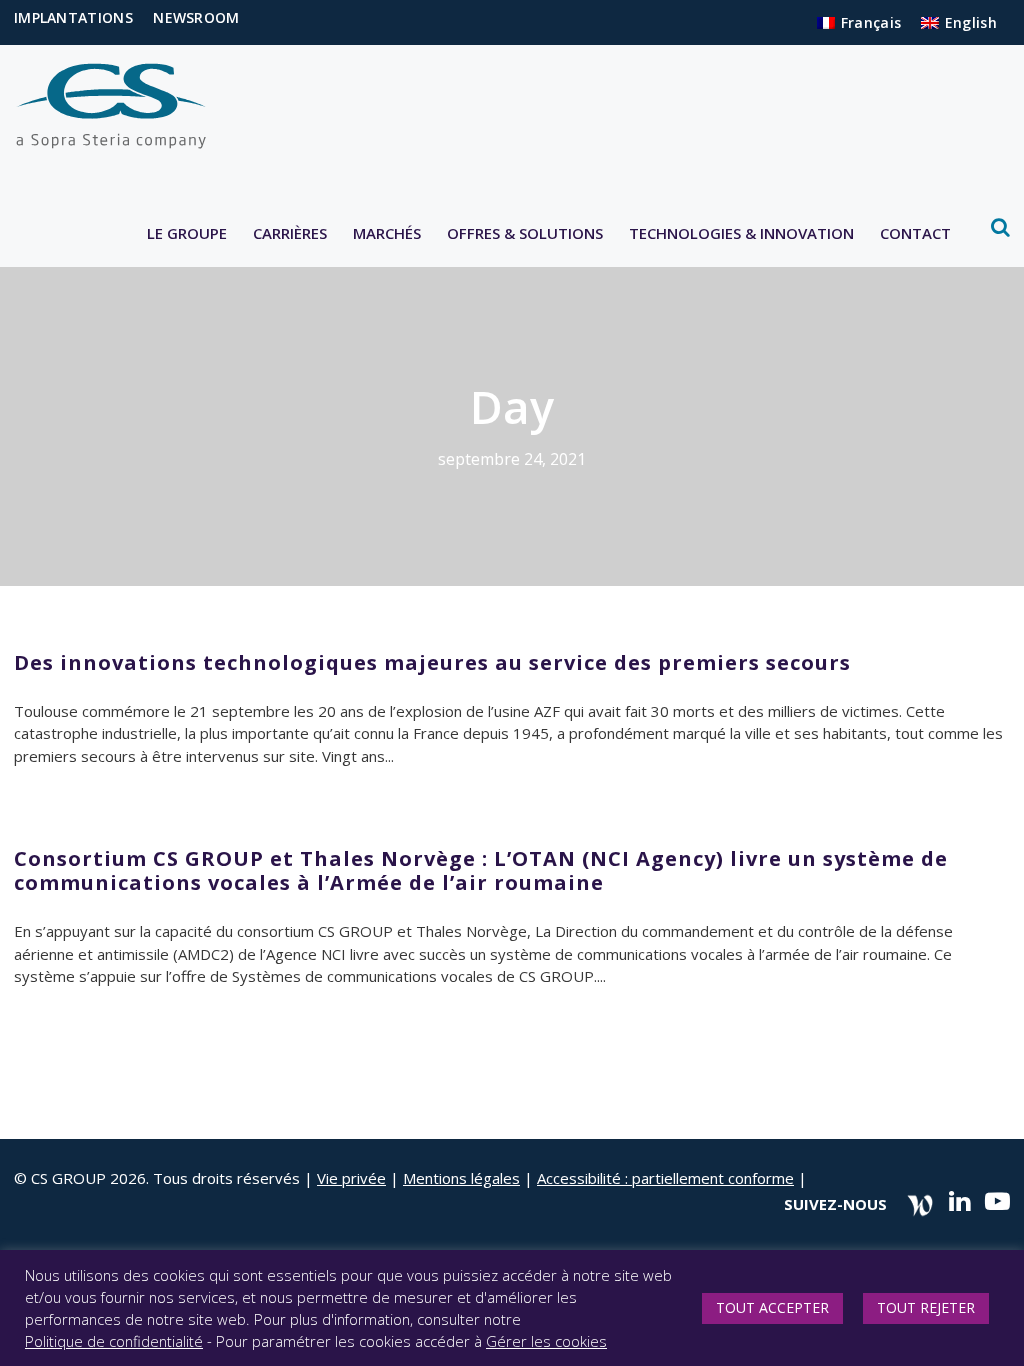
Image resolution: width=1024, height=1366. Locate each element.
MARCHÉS (387, 233)
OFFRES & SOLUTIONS (525, 233)
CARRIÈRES (290, 233)
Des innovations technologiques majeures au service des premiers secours (432, 662)
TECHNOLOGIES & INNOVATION (741, 233)
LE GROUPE (187, 233)
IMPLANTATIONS (73, 17)
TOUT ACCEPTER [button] (772, 1307)
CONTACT (915, 233)
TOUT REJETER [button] (926, 1307)
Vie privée (351, 1178)
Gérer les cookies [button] (546, 1341)
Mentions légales (461, 1178)
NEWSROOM (196, 17)
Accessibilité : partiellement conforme (665, 1178)
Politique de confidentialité (114, 1341)
